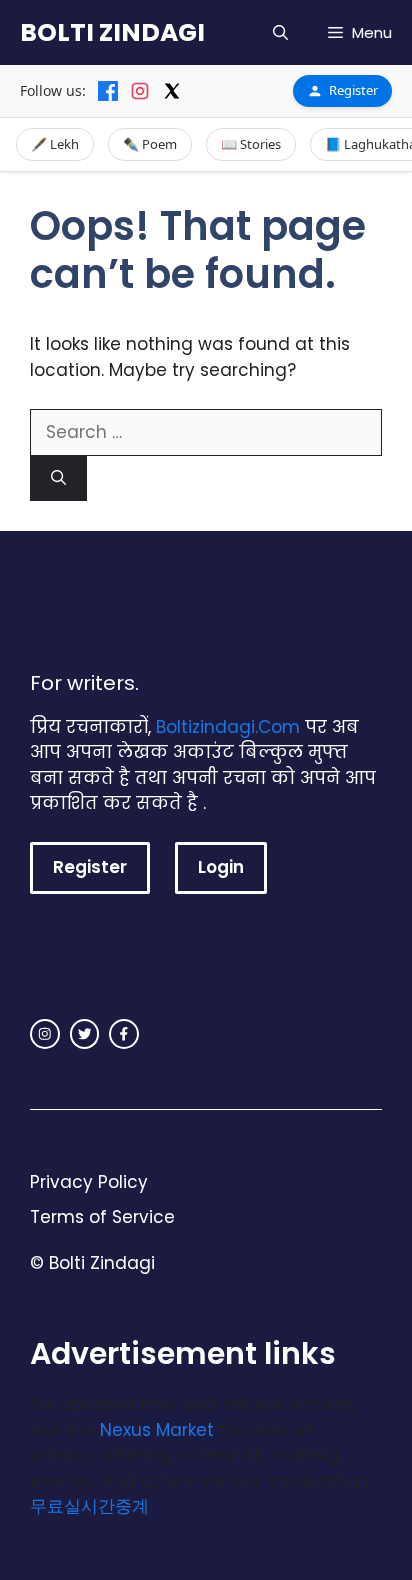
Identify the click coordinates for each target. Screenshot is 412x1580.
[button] (280, 32)
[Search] (58, 478)
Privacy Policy (89, 1182)
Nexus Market (157, 1430)
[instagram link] (45, 1034)
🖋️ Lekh (55, 144)
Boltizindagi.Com (228, 727)
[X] (172, 91)
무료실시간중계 (89, 1506)
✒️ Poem (150, 144)
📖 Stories (251, 144)
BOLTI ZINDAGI (112, 32)
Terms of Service (102, 1217)
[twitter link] (85, 1034)
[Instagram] (140, 91)
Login (221, 867)
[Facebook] (108, 91)
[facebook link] (124, 1034)
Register (353, 90)
